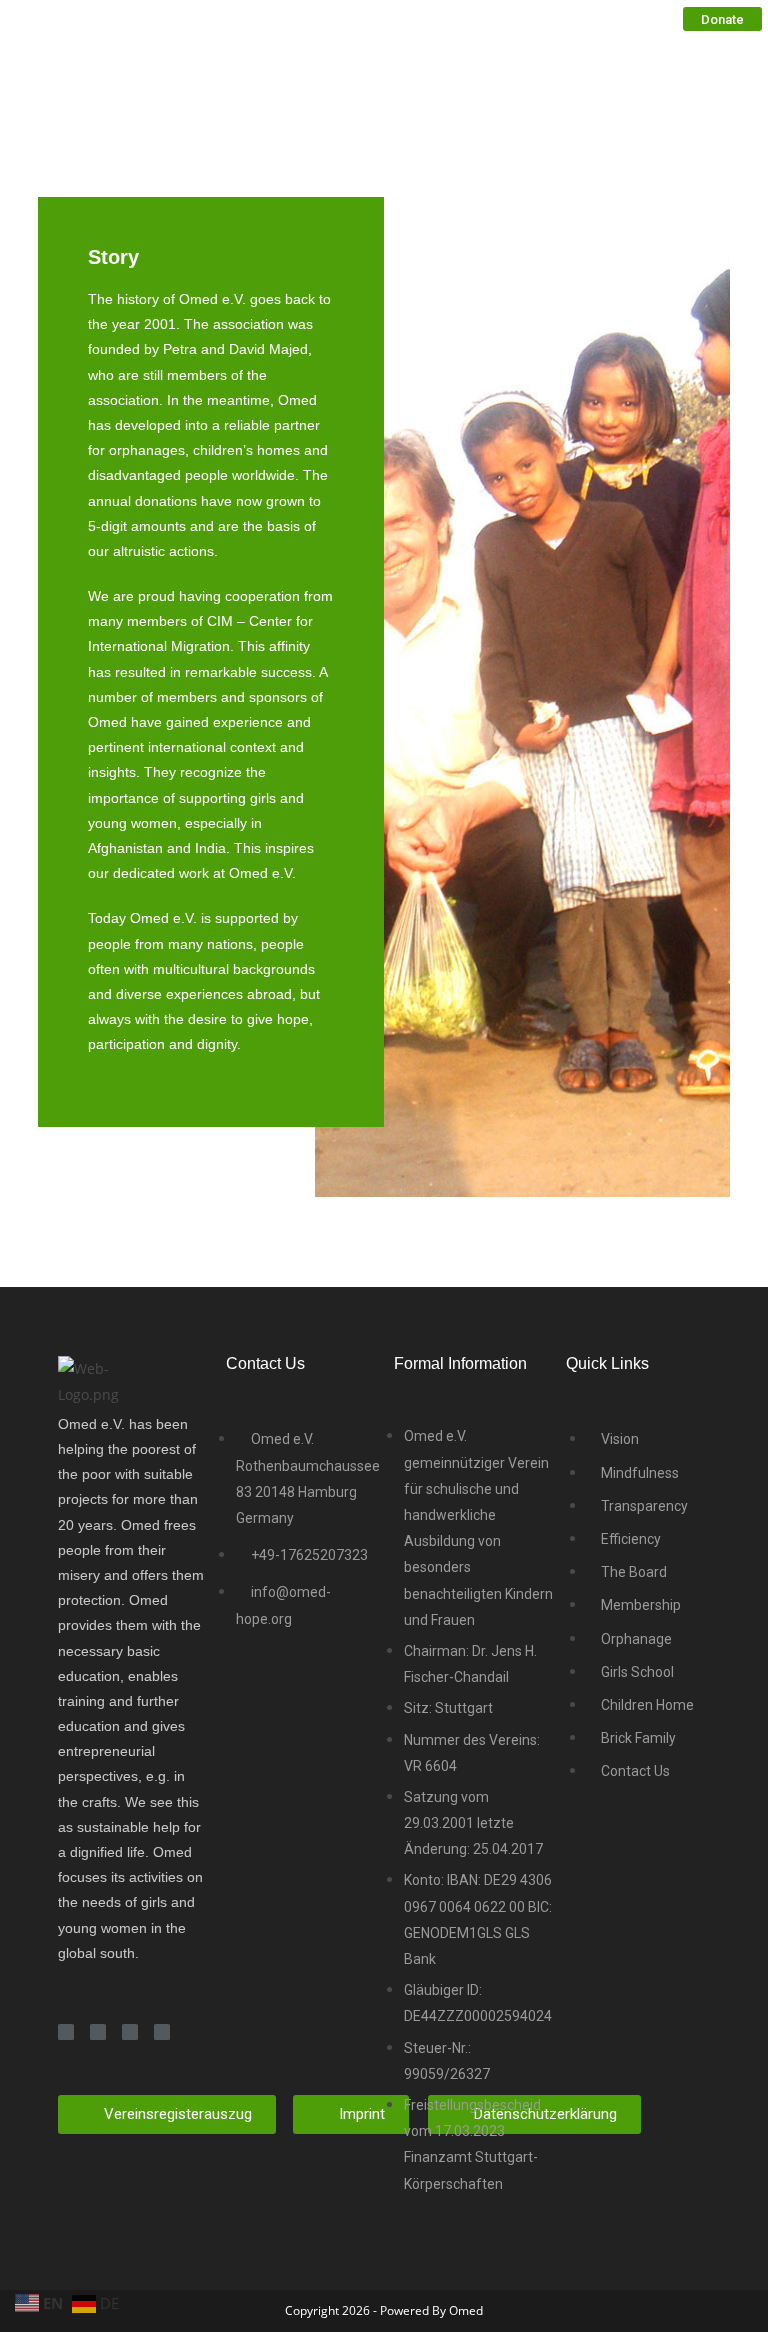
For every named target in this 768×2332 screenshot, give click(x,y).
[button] (722, 19)
